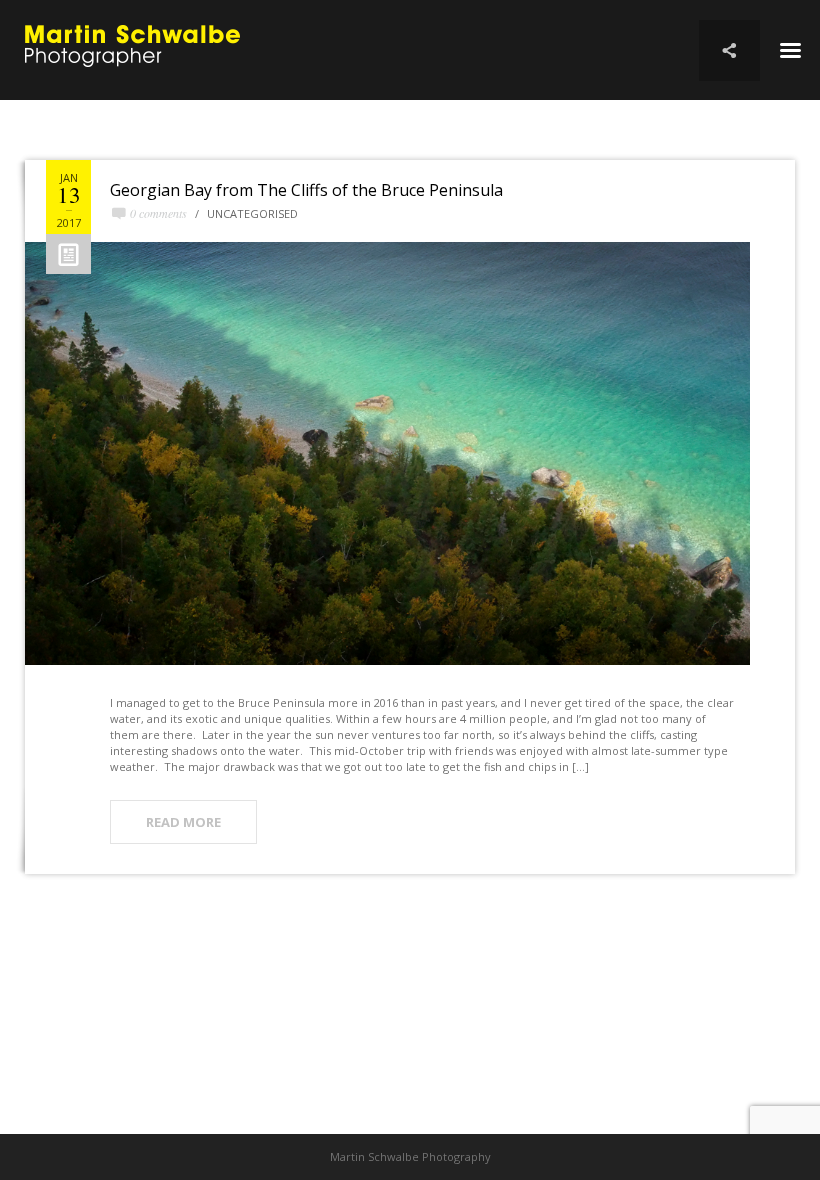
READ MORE (183, 822)
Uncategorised (252, 213)
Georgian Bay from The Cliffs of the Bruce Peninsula (306, 190)
